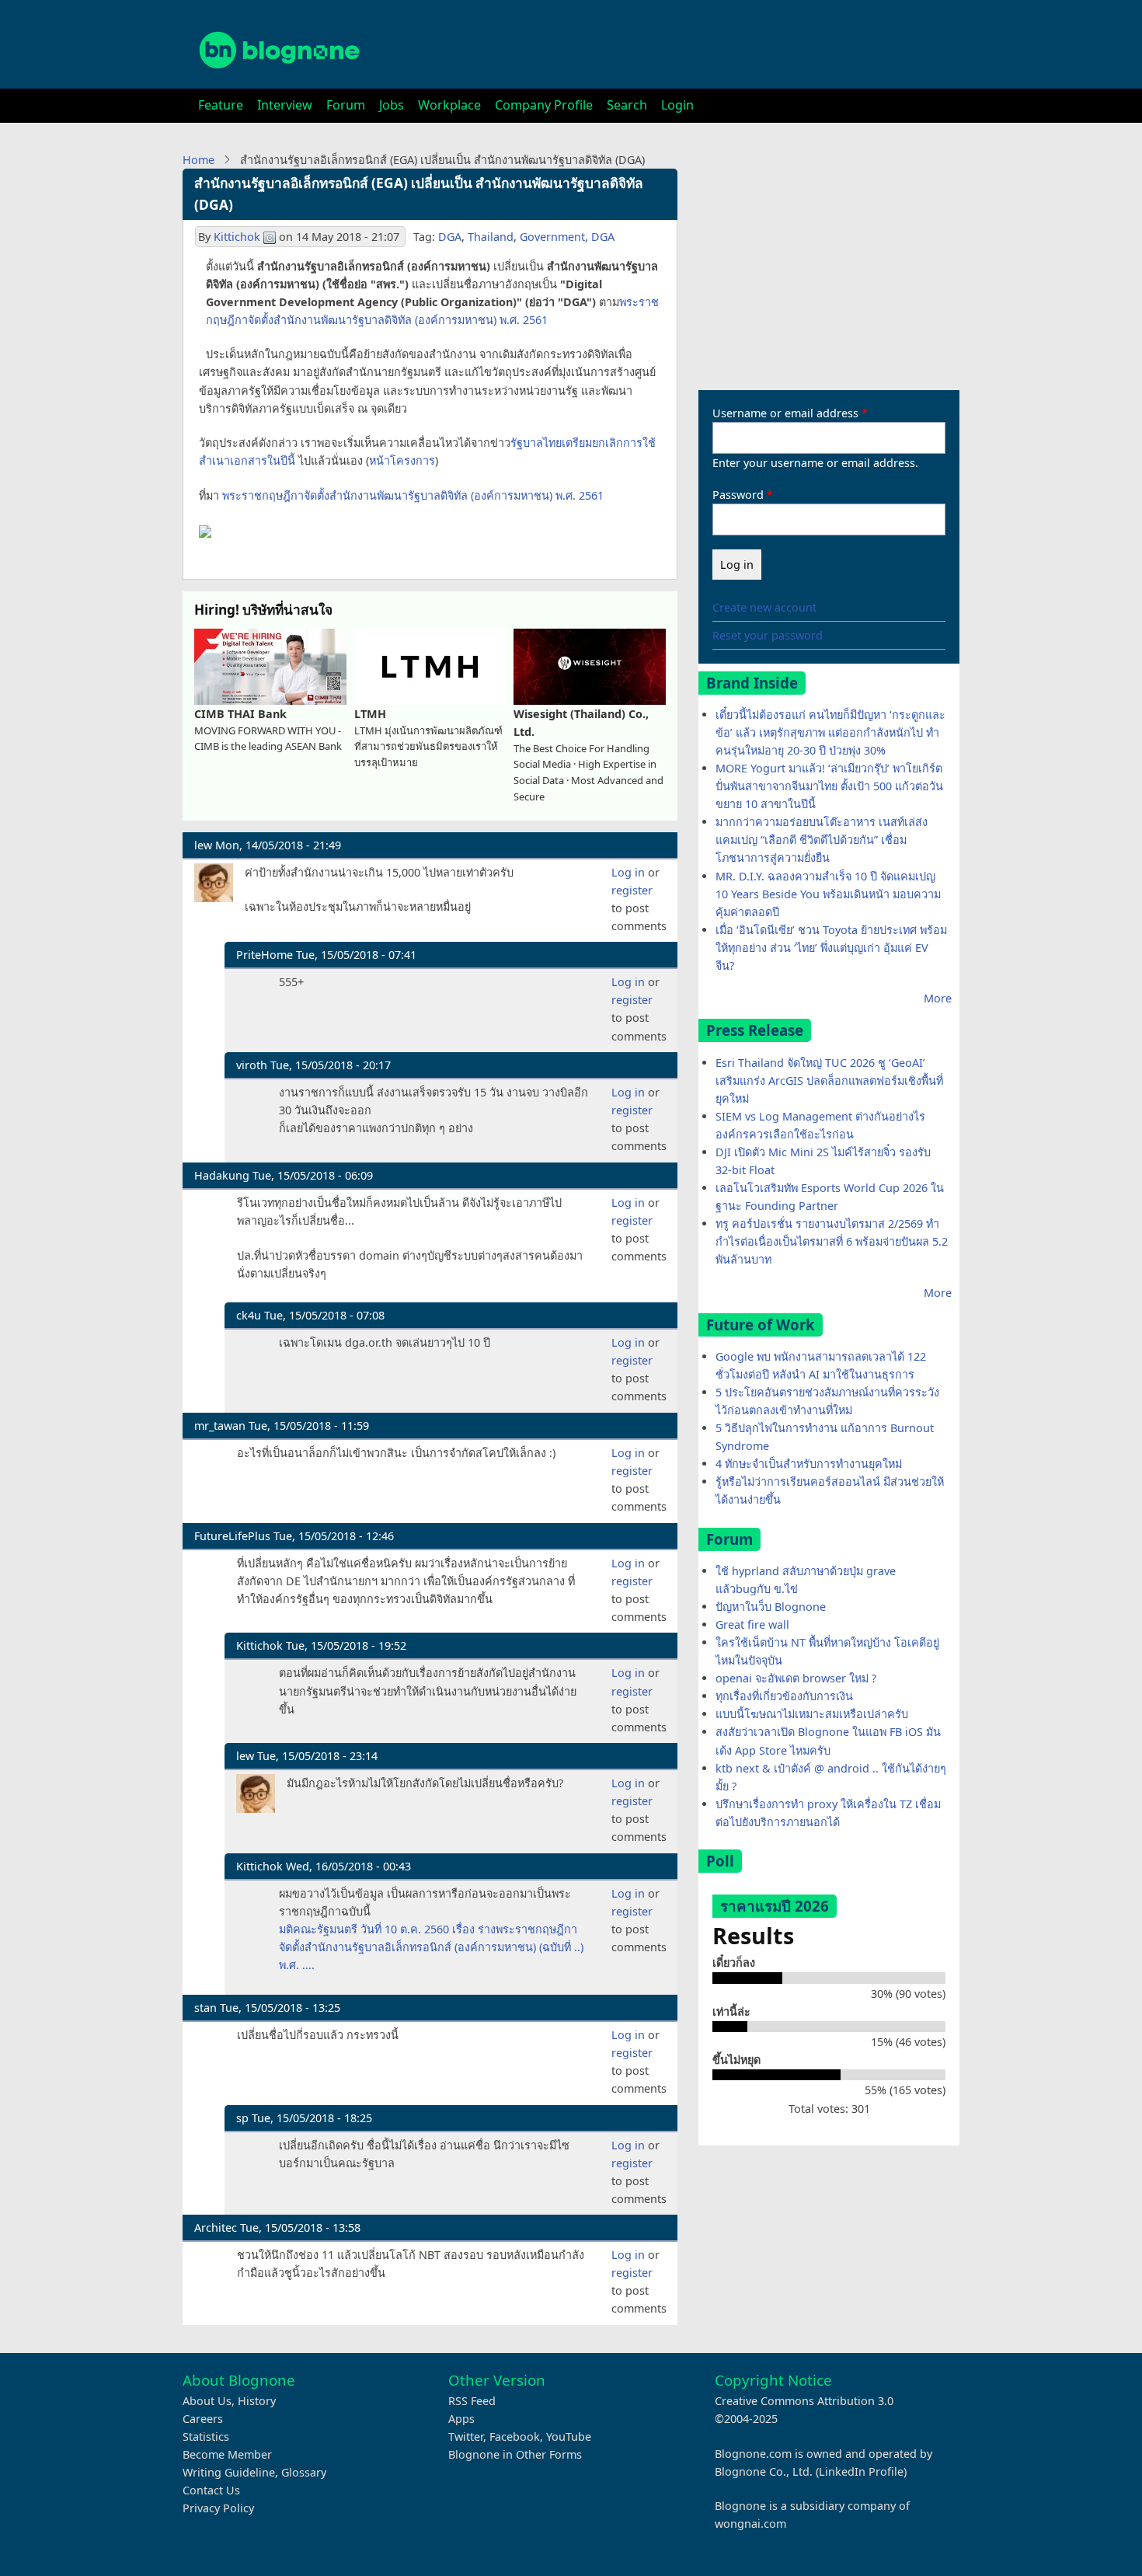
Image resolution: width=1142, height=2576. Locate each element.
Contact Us (211, 2490)
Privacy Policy (218, 2508)
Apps (461, 2419)
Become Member (227, 2454)
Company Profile (544, 105)
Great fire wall (752, 1624)
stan (205, 2008)
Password (738, 495)
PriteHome (265, 955)
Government (552, 237)
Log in (628, 872)
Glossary (304, 2472)
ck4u (249, 1315)
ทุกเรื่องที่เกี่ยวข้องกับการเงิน (784, 1696)
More (938, 998)
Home (198, 160)
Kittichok (237, 237)
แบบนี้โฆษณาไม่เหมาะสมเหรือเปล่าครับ (812, 1714)
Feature (221, 105)
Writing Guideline (229, 2472)
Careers (203, 2419)
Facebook (515, 2437)
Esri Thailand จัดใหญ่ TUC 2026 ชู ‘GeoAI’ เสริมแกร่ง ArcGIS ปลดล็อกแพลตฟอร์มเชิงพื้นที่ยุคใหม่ (829, 1081)
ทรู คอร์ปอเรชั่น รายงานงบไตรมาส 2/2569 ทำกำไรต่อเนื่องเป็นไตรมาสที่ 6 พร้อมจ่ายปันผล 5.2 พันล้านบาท (832, 1241)
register (632, 890)
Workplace (449, 105)
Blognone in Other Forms (515, 2454)
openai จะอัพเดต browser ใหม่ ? (796, 1678)
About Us (207, 2401)
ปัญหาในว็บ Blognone (771, 1607)
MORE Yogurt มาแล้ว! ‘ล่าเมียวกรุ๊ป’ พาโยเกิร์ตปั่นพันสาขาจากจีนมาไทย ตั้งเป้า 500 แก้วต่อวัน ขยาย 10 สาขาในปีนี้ (829, 786)
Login (677, 105)
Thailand (491, 237)
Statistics (206, 2437)
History (257, 2401)
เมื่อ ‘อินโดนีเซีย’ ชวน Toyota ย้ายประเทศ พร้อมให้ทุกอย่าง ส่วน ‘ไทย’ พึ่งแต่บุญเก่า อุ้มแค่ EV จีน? (831, 948)
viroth (252, 1065)
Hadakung (222, 1175)
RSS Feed (472, 2401)
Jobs (392, 105)
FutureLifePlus (232, 1536)
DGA (450, 237)
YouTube (569, 2437)
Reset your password (768, 635)
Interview (285, 105)
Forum (346, 105)
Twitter (466, 2437)
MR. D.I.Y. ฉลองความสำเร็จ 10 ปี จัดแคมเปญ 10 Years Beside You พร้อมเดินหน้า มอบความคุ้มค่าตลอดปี (828, 894)
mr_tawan (220, 1426)
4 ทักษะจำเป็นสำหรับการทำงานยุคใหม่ (809, 1464)
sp (242, 2118)
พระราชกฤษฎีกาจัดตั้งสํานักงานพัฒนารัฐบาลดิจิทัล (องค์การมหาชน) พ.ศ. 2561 (413, 495)
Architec (216, 2227)
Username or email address (785, 413)
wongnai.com (750, 2524)
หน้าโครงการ (402, 460)
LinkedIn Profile (861, 2471)
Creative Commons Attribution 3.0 (804, 2401)
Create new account (764, 607)
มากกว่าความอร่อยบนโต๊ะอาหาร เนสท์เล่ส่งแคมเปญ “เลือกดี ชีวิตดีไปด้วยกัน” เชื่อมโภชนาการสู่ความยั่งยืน (822, 840)
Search (627, 105)
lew (203, 845)
